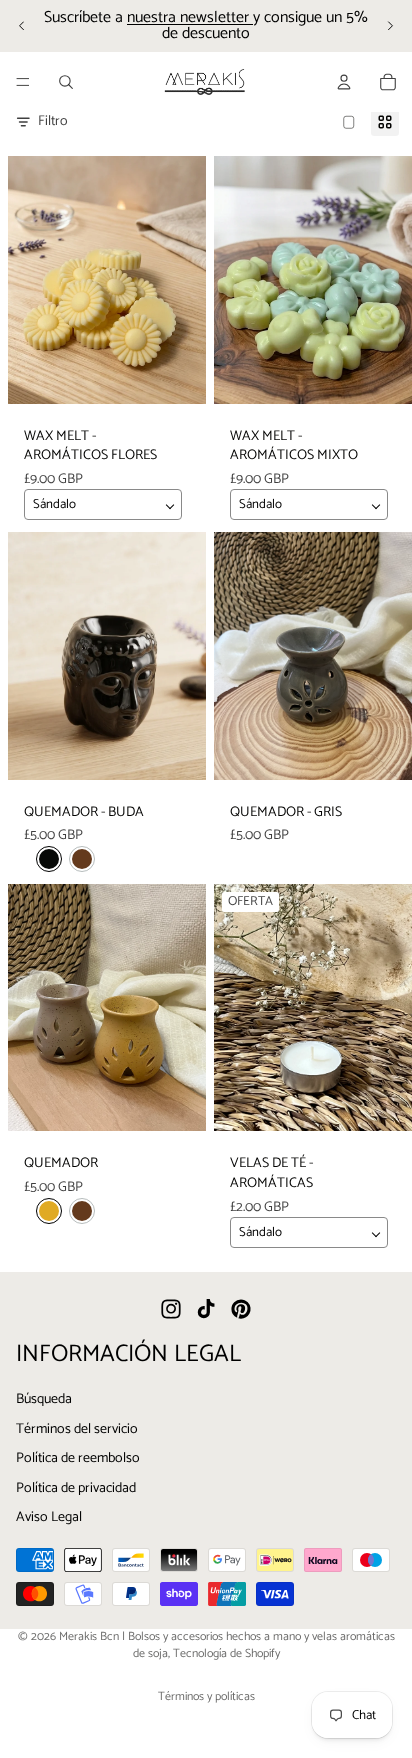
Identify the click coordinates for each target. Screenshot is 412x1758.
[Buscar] (66, 82)
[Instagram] (171, 1310)
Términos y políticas (206, 1696)
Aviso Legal (49, 1518)
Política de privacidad (76, 1488)
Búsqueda (44, 1399)
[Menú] (23, 82)
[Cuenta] (344, 82)
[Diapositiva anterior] (22, 26)
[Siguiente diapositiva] (390, 26)
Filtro (53, 122)
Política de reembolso (78, 1459)
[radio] (49, 859)
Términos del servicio (77, 1429)
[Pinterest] (241, 1310)
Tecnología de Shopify (226, 1653)
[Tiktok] (206, 1310)
